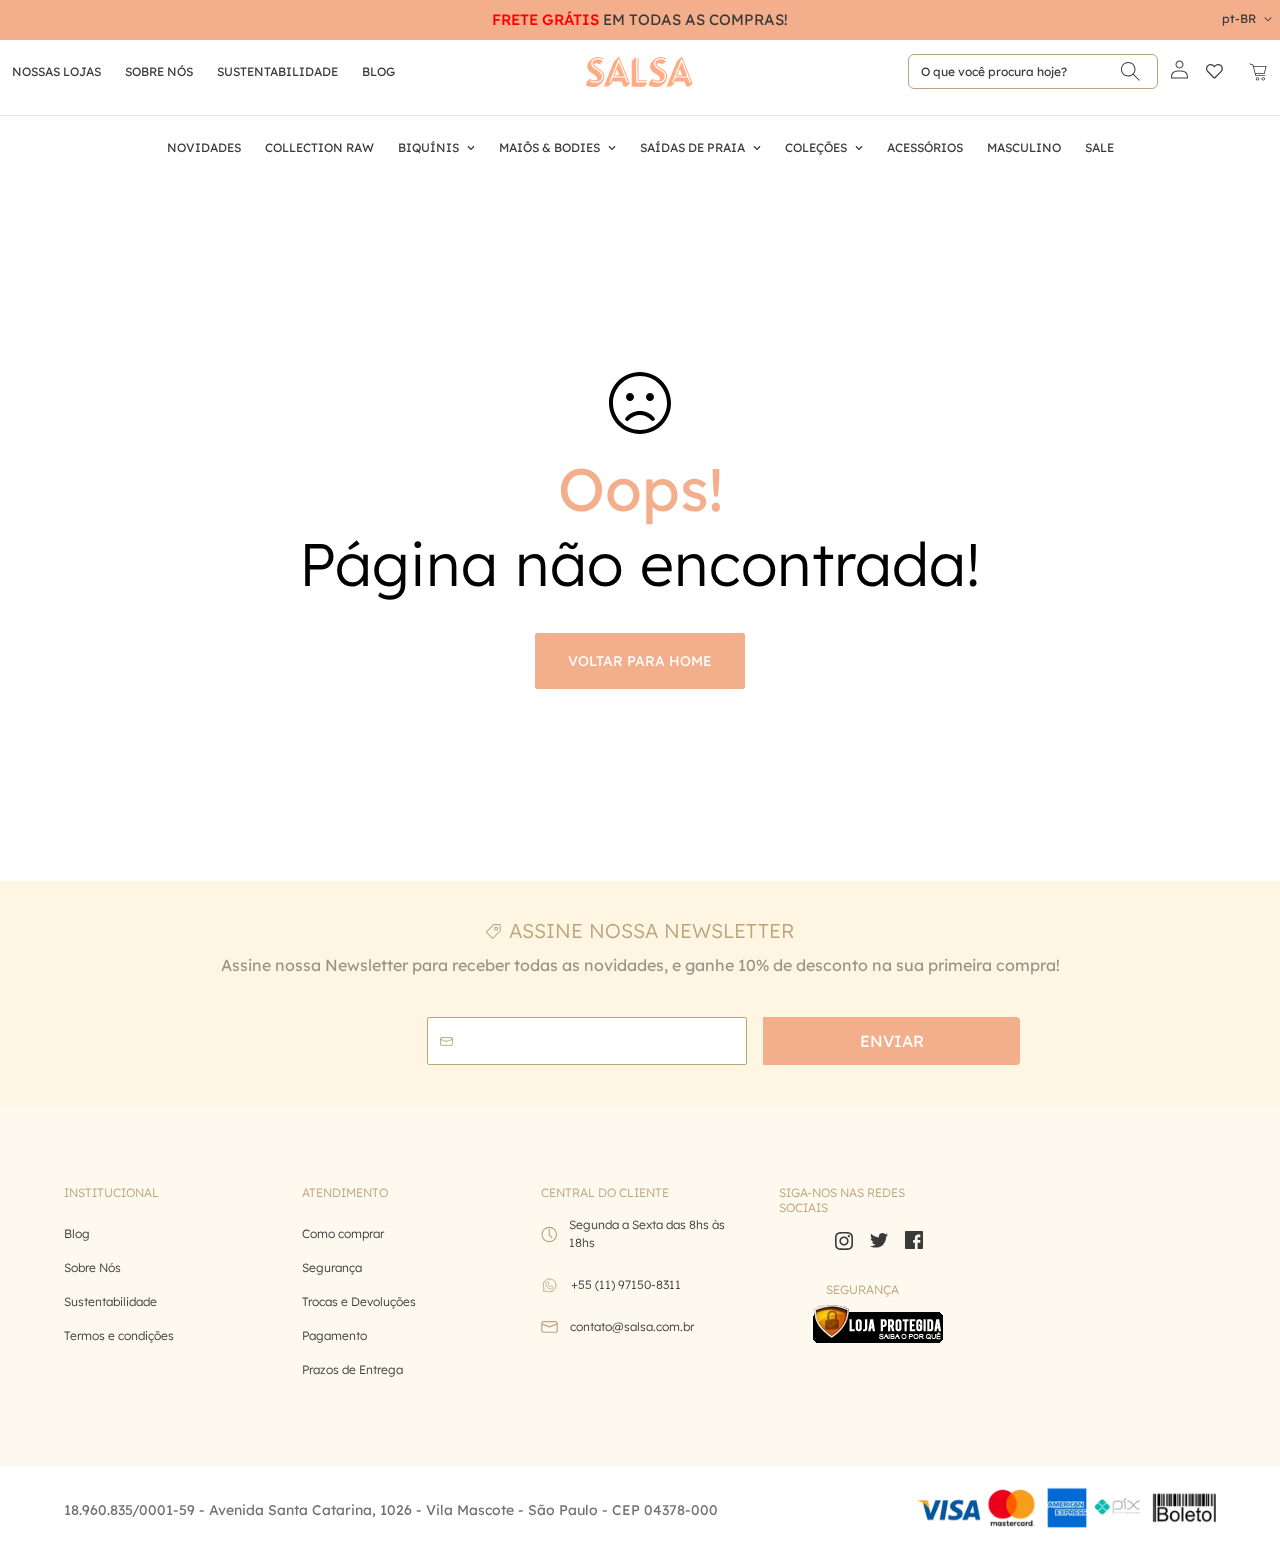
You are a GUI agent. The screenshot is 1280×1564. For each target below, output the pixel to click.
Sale (1099, 147)
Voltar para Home (640, 661)
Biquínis (428, 147)
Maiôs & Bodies (549, 147)
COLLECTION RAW (319, 147)
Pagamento (334, 1335)
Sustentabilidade (277, 71)
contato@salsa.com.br (632, 1326)
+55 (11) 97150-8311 (626, 1284)
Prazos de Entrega (352, 1369)
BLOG (378, 71)
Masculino (1024, 147)
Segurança (332, 1267)
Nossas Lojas (56, 71)
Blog (77, 1233)
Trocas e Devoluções (359, 1301)
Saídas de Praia (692, 147)
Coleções (816, 147)
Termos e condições (119, 1335)
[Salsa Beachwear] (639, 72)
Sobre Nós (159, 71)
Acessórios (925, 147)
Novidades (204, 147)
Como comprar (343, 1233)
